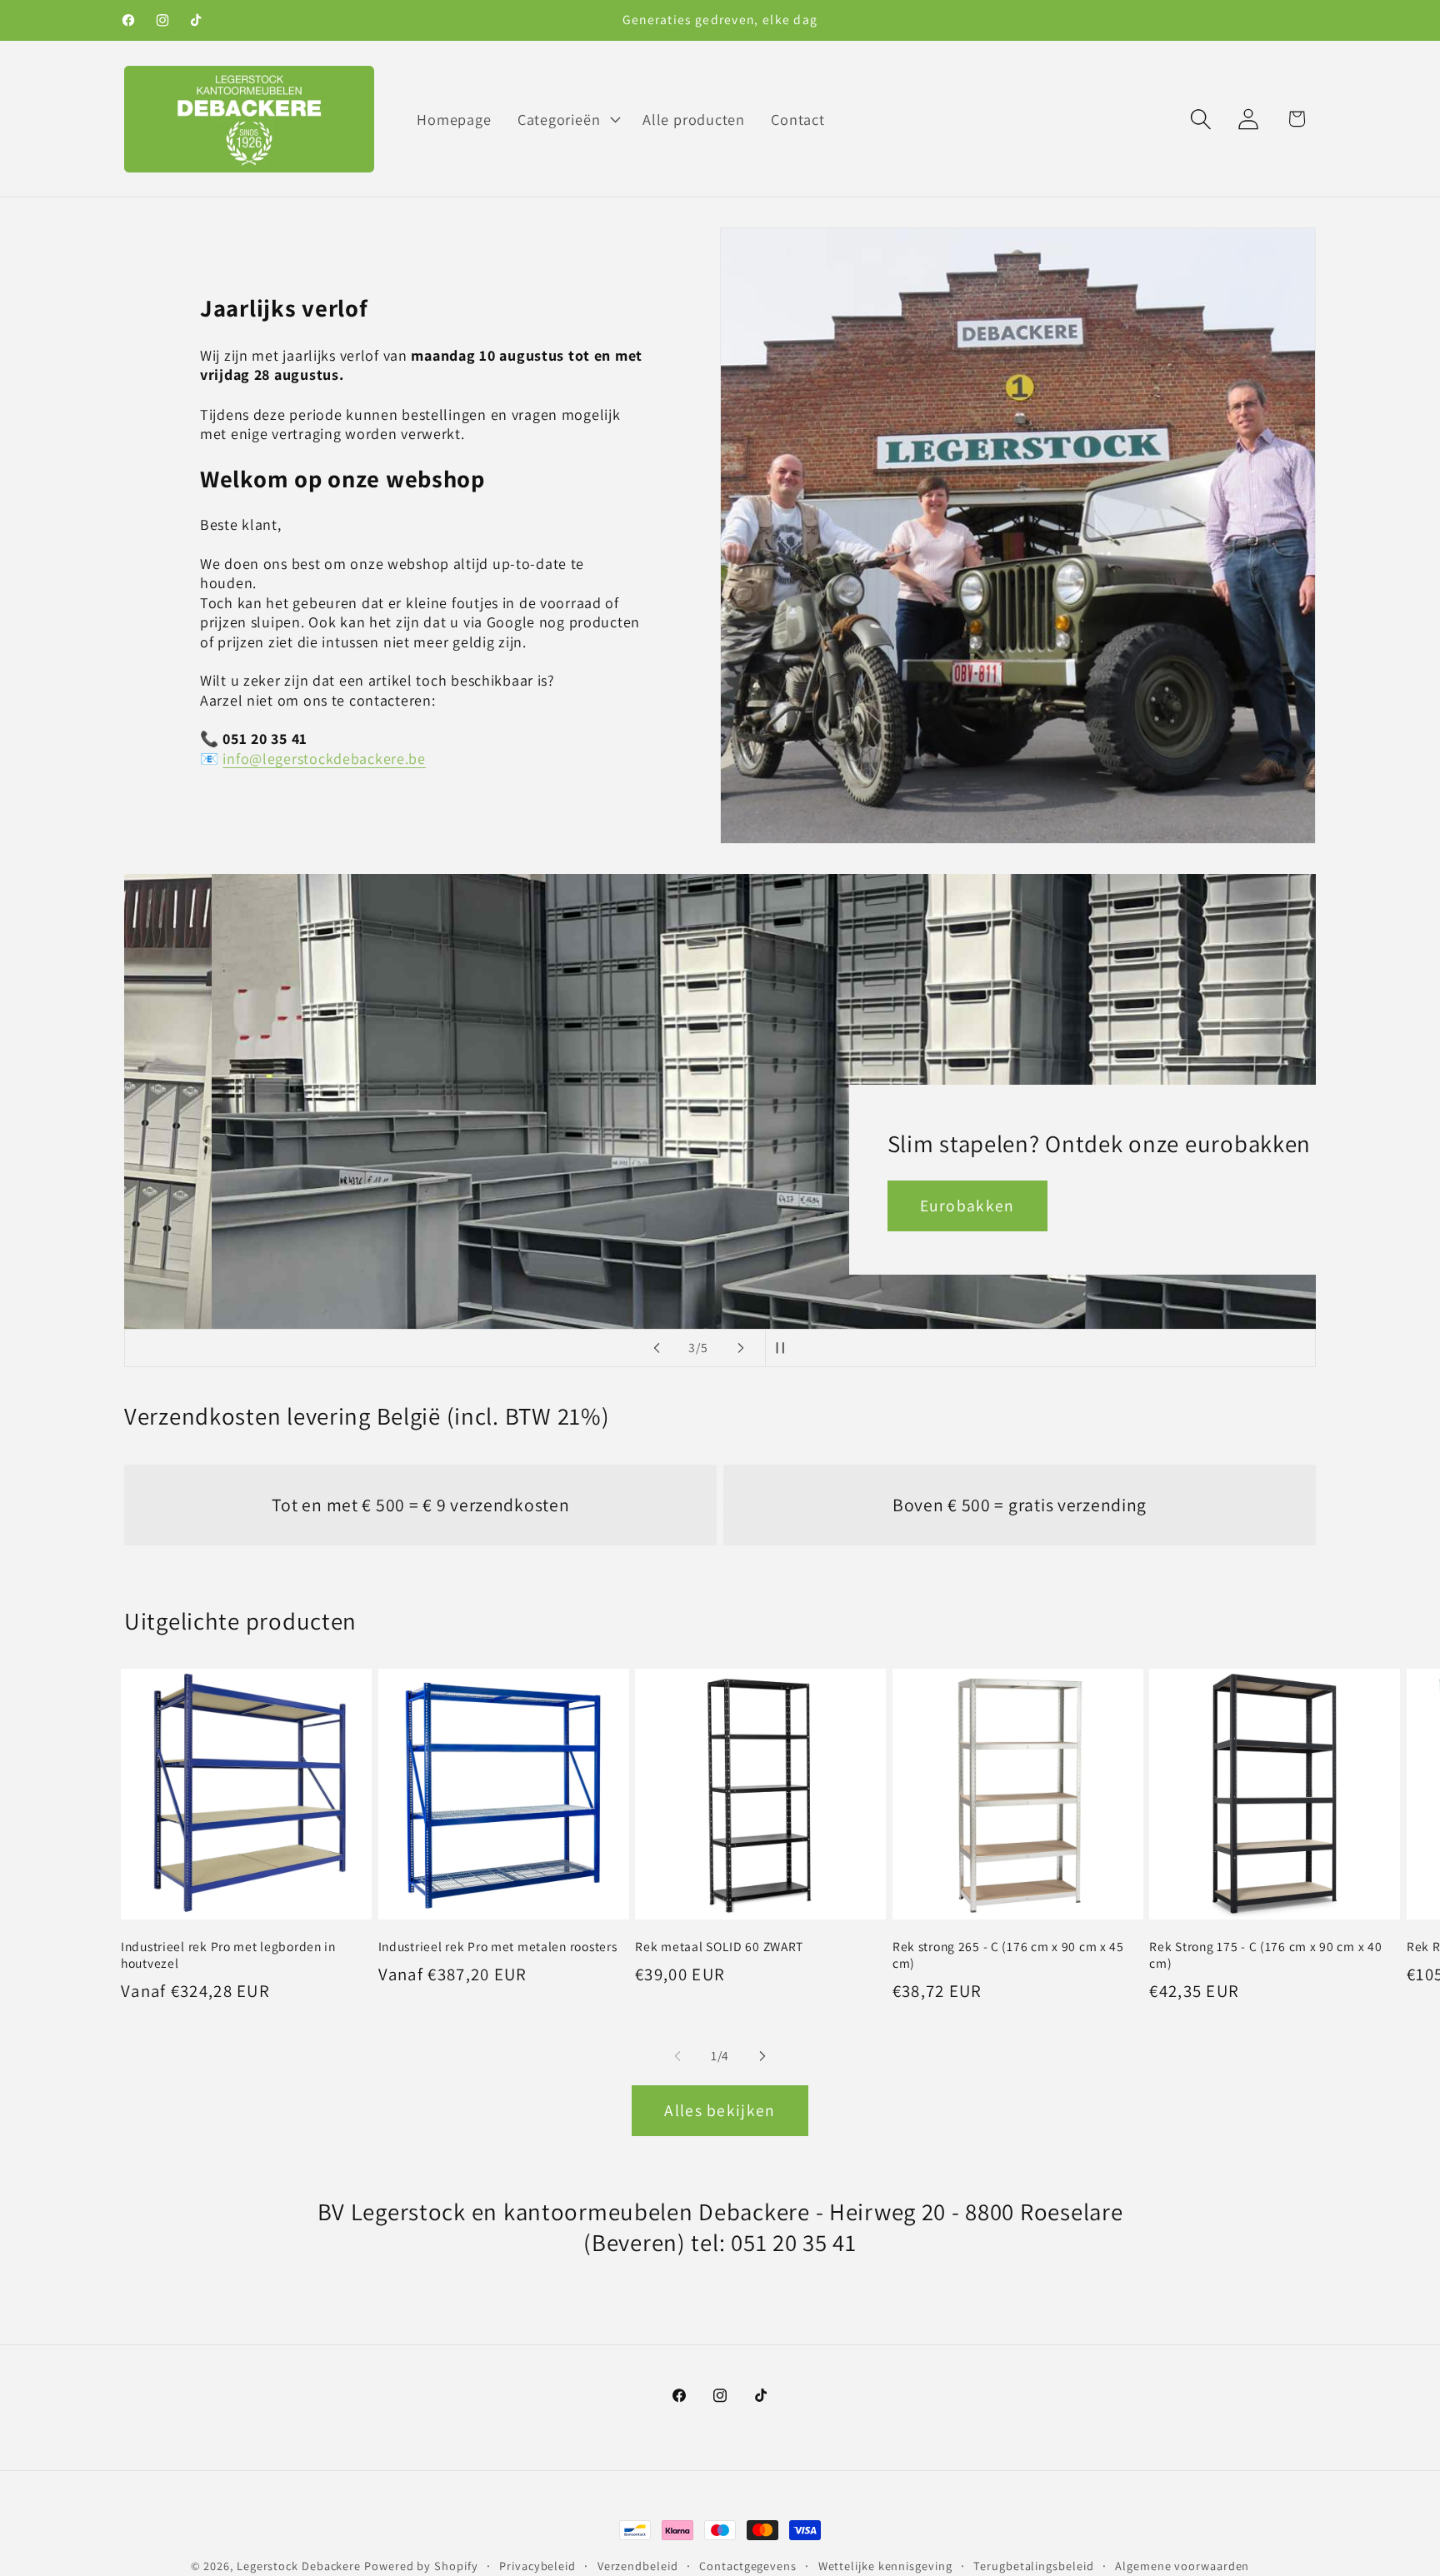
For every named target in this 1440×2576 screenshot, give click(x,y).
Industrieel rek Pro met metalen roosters (498, 1946)
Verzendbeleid (638, 2566)
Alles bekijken (720, 2110)
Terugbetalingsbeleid (1033, 2566)
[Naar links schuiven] (677, 2056)
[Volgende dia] (741, 1348)
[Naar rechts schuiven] (762, 2056)
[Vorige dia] (657, 1348)
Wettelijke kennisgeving (885, 2566)
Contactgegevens (748, 2566)
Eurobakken (880, 1206)
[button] (567, 119)
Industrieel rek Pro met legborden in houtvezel (228, 1954)
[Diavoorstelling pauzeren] (783, 1348)
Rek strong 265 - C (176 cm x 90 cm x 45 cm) (1008, 1954)
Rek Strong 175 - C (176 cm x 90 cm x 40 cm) (1265, 1954)
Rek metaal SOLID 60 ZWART (719, 1946)
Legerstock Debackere (299, 2566)
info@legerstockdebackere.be (324, 759)
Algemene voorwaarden (1182, 2566)
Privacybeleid (537, 2566)
